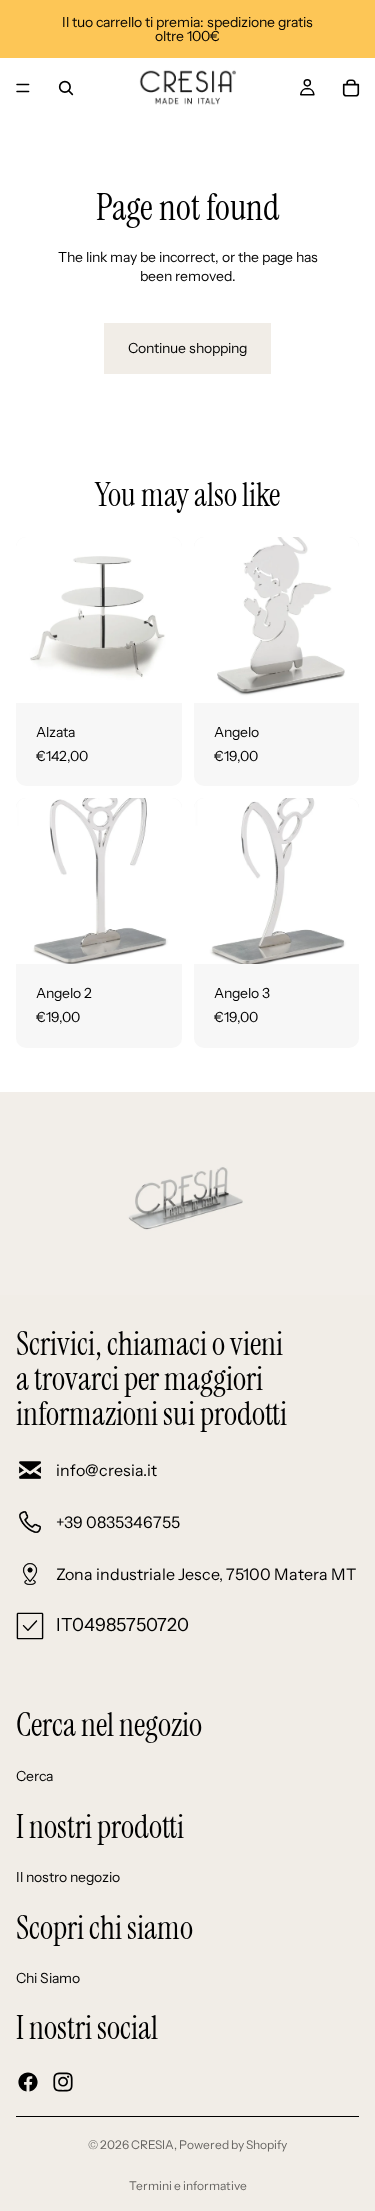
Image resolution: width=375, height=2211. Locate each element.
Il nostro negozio (68, 1877)
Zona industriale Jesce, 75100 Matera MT (206, 1574)
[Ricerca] (66, 88)
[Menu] (23, 88)
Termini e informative (188, 2185)
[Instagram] (63, 2082)
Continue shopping (187, 348)
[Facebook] (28, 2082)
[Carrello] (351, 88)
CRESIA (152, 2144)
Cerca (34, 1776)
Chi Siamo (48, 1978)
